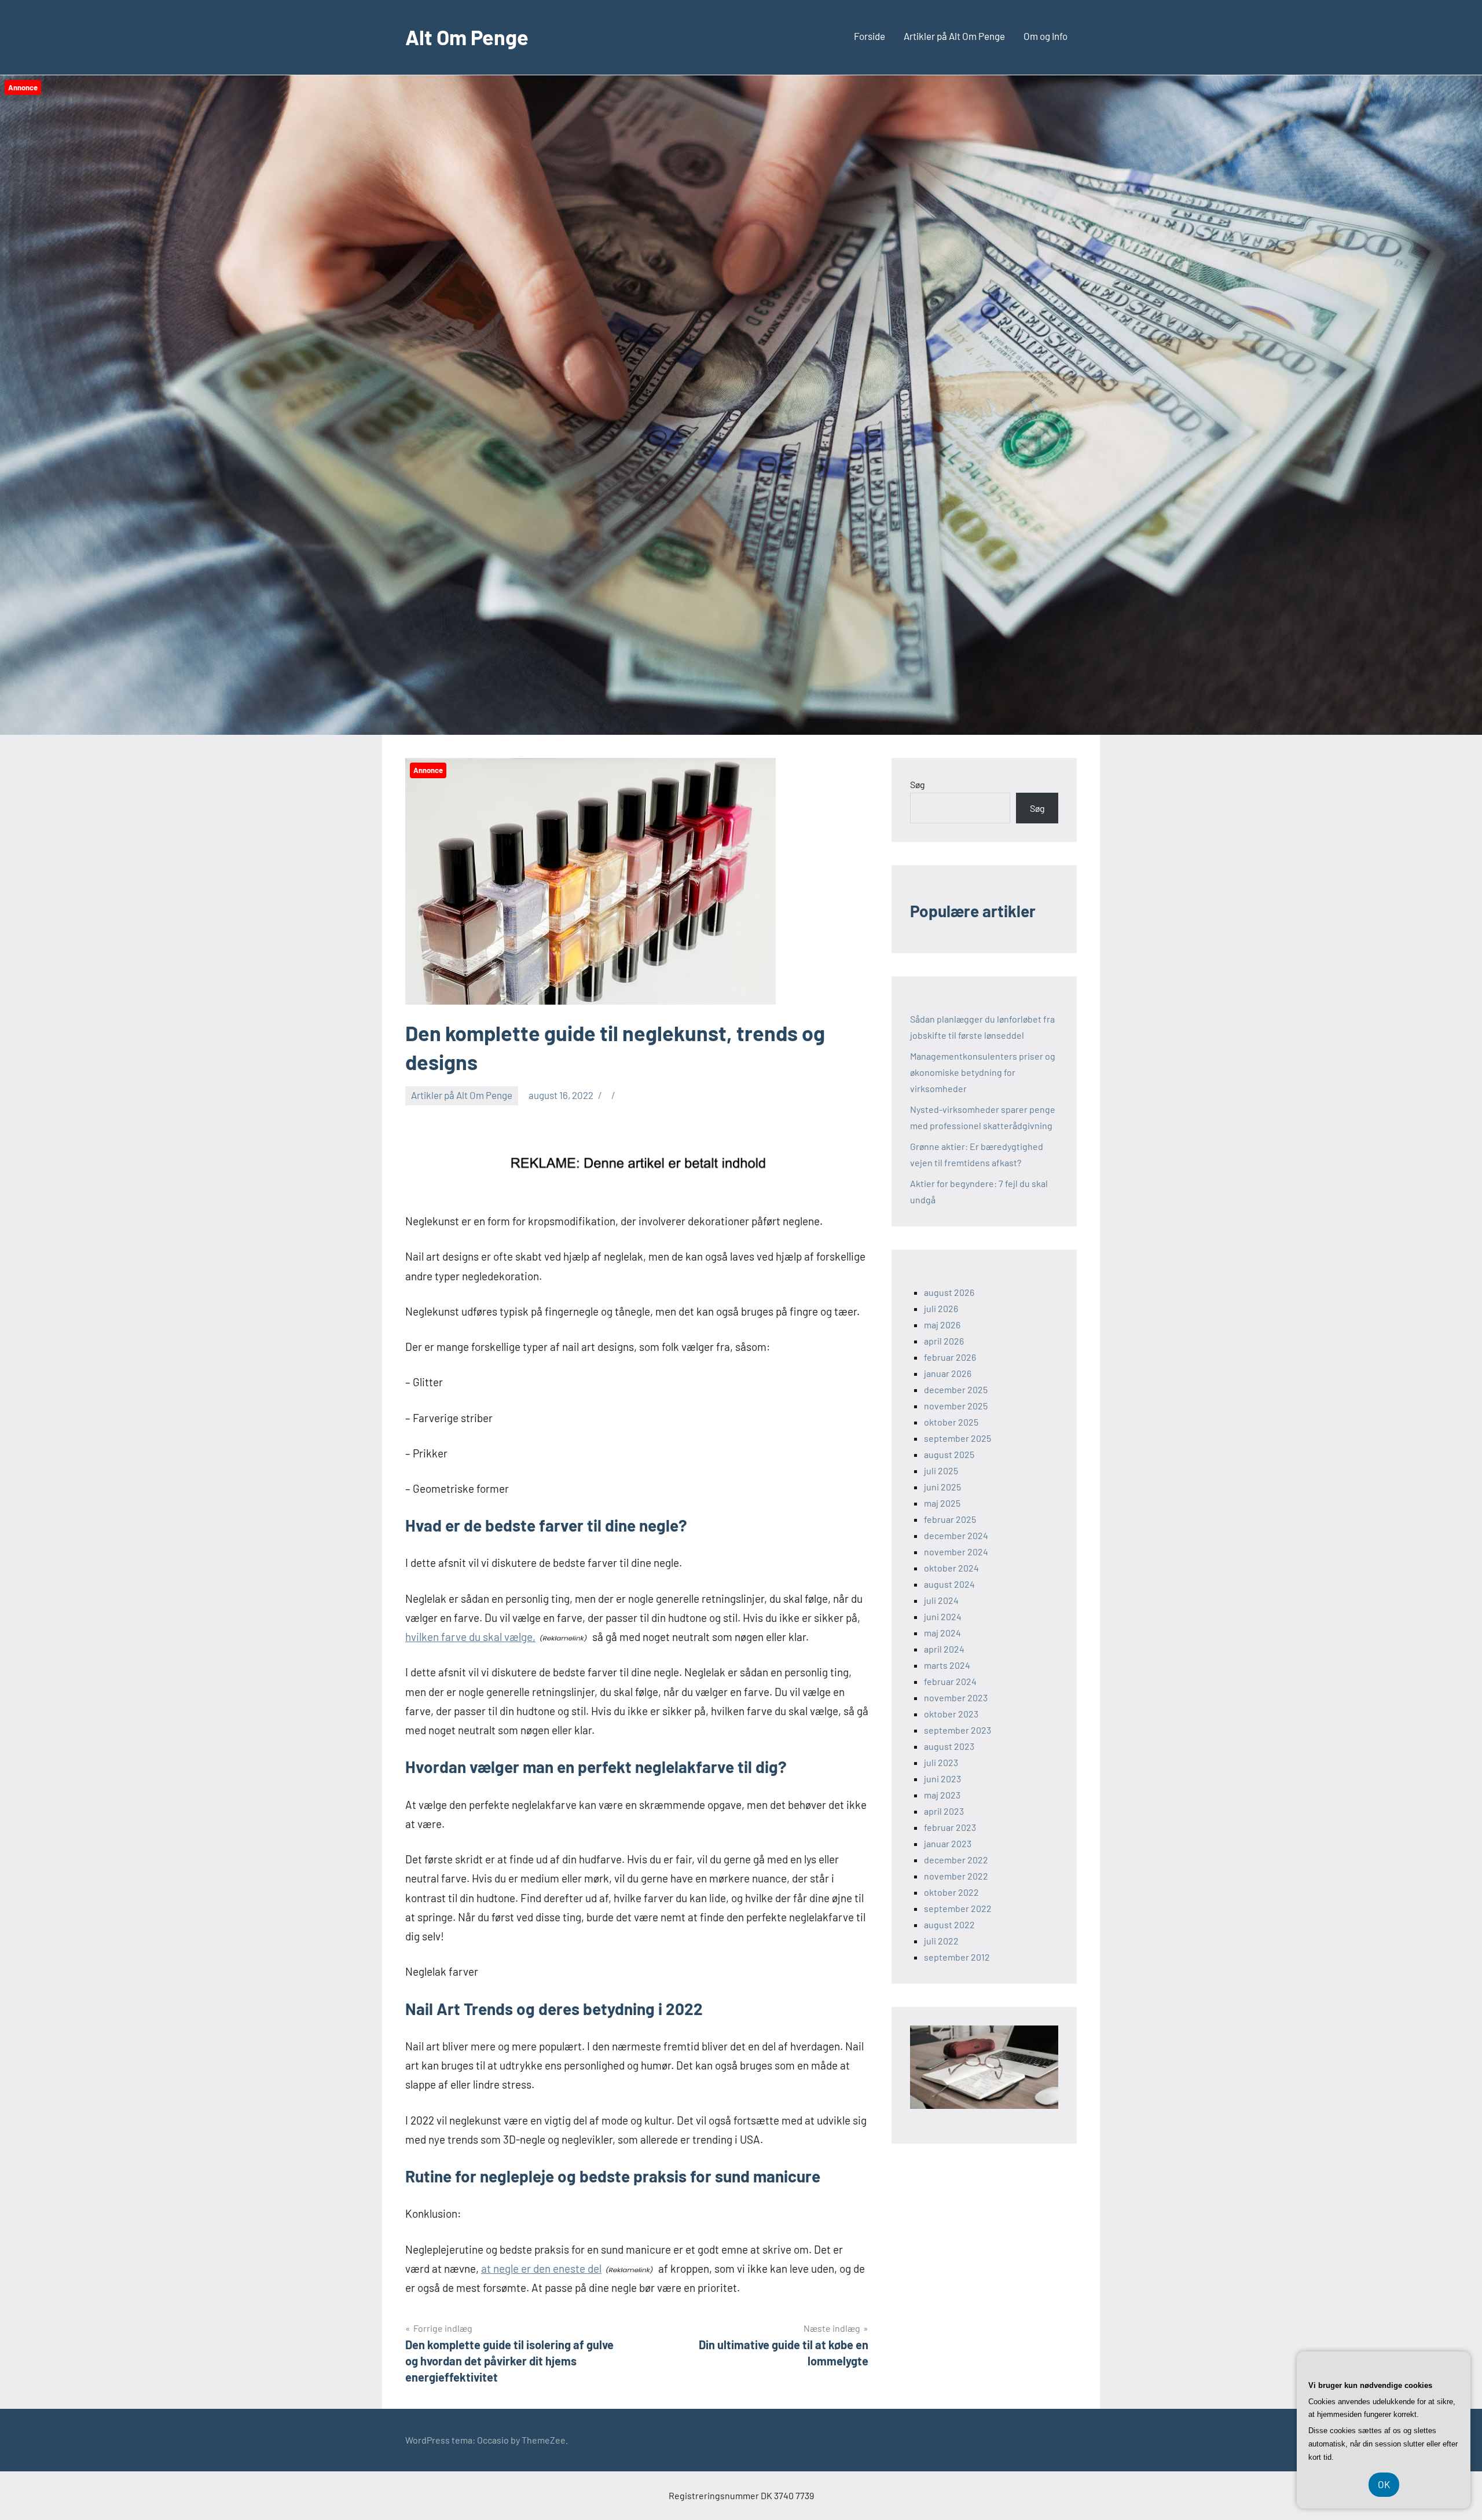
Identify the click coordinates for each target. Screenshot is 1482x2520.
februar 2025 (950, 1519)
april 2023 (944, 1811)
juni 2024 (943, 1616)
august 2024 (949, 1584)
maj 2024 (942, 1633)
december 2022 (956, 1860)
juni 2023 (942, 1779)
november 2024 (956, 1552)
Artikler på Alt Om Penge (954, 36)
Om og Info (1046, 36)
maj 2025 (942, 1503)
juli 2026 (941, 1308)
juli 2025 (941, 1470)
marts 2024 (947, 1665)
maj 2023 (942, 1795)
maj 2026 (942, 1325)
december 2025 (956, 1389)
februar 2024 (950, 1681)
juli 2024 (941, 1600)
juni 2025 (942, 1487)
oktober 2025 (951, 1422)
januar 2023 (948, 1843)
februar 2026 (950, 1357)
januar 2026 (948, 1373)
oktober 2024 (951, 1568)
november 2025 (956, 1406)
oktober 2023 (951, 1714)
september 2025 (958, 1438)
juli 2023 (941, 1762)
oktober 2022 (951, 1892)
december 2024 (956, 1535)
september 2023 (958, 1730)
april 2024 (944, 1649)
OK (1384, 2484)
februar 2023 (950, 1827)
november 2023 (956, 1697)
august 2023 (949, 1746)
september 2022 (958, 1908)
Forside (870, 36)
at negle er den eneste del (541, 2268)
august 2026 (949, 1292)
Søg (918, 784)
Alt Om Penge (467, 37)
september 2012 (957, 1957)
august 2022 (949, 1924)
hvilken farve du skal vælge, (470, 1637)
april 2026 (944, 1341)
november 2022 (956, 1876)
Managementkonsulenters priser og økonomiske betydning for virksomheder (983, 1072)
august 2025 (949, 1454)
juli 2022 (941, 1941)
